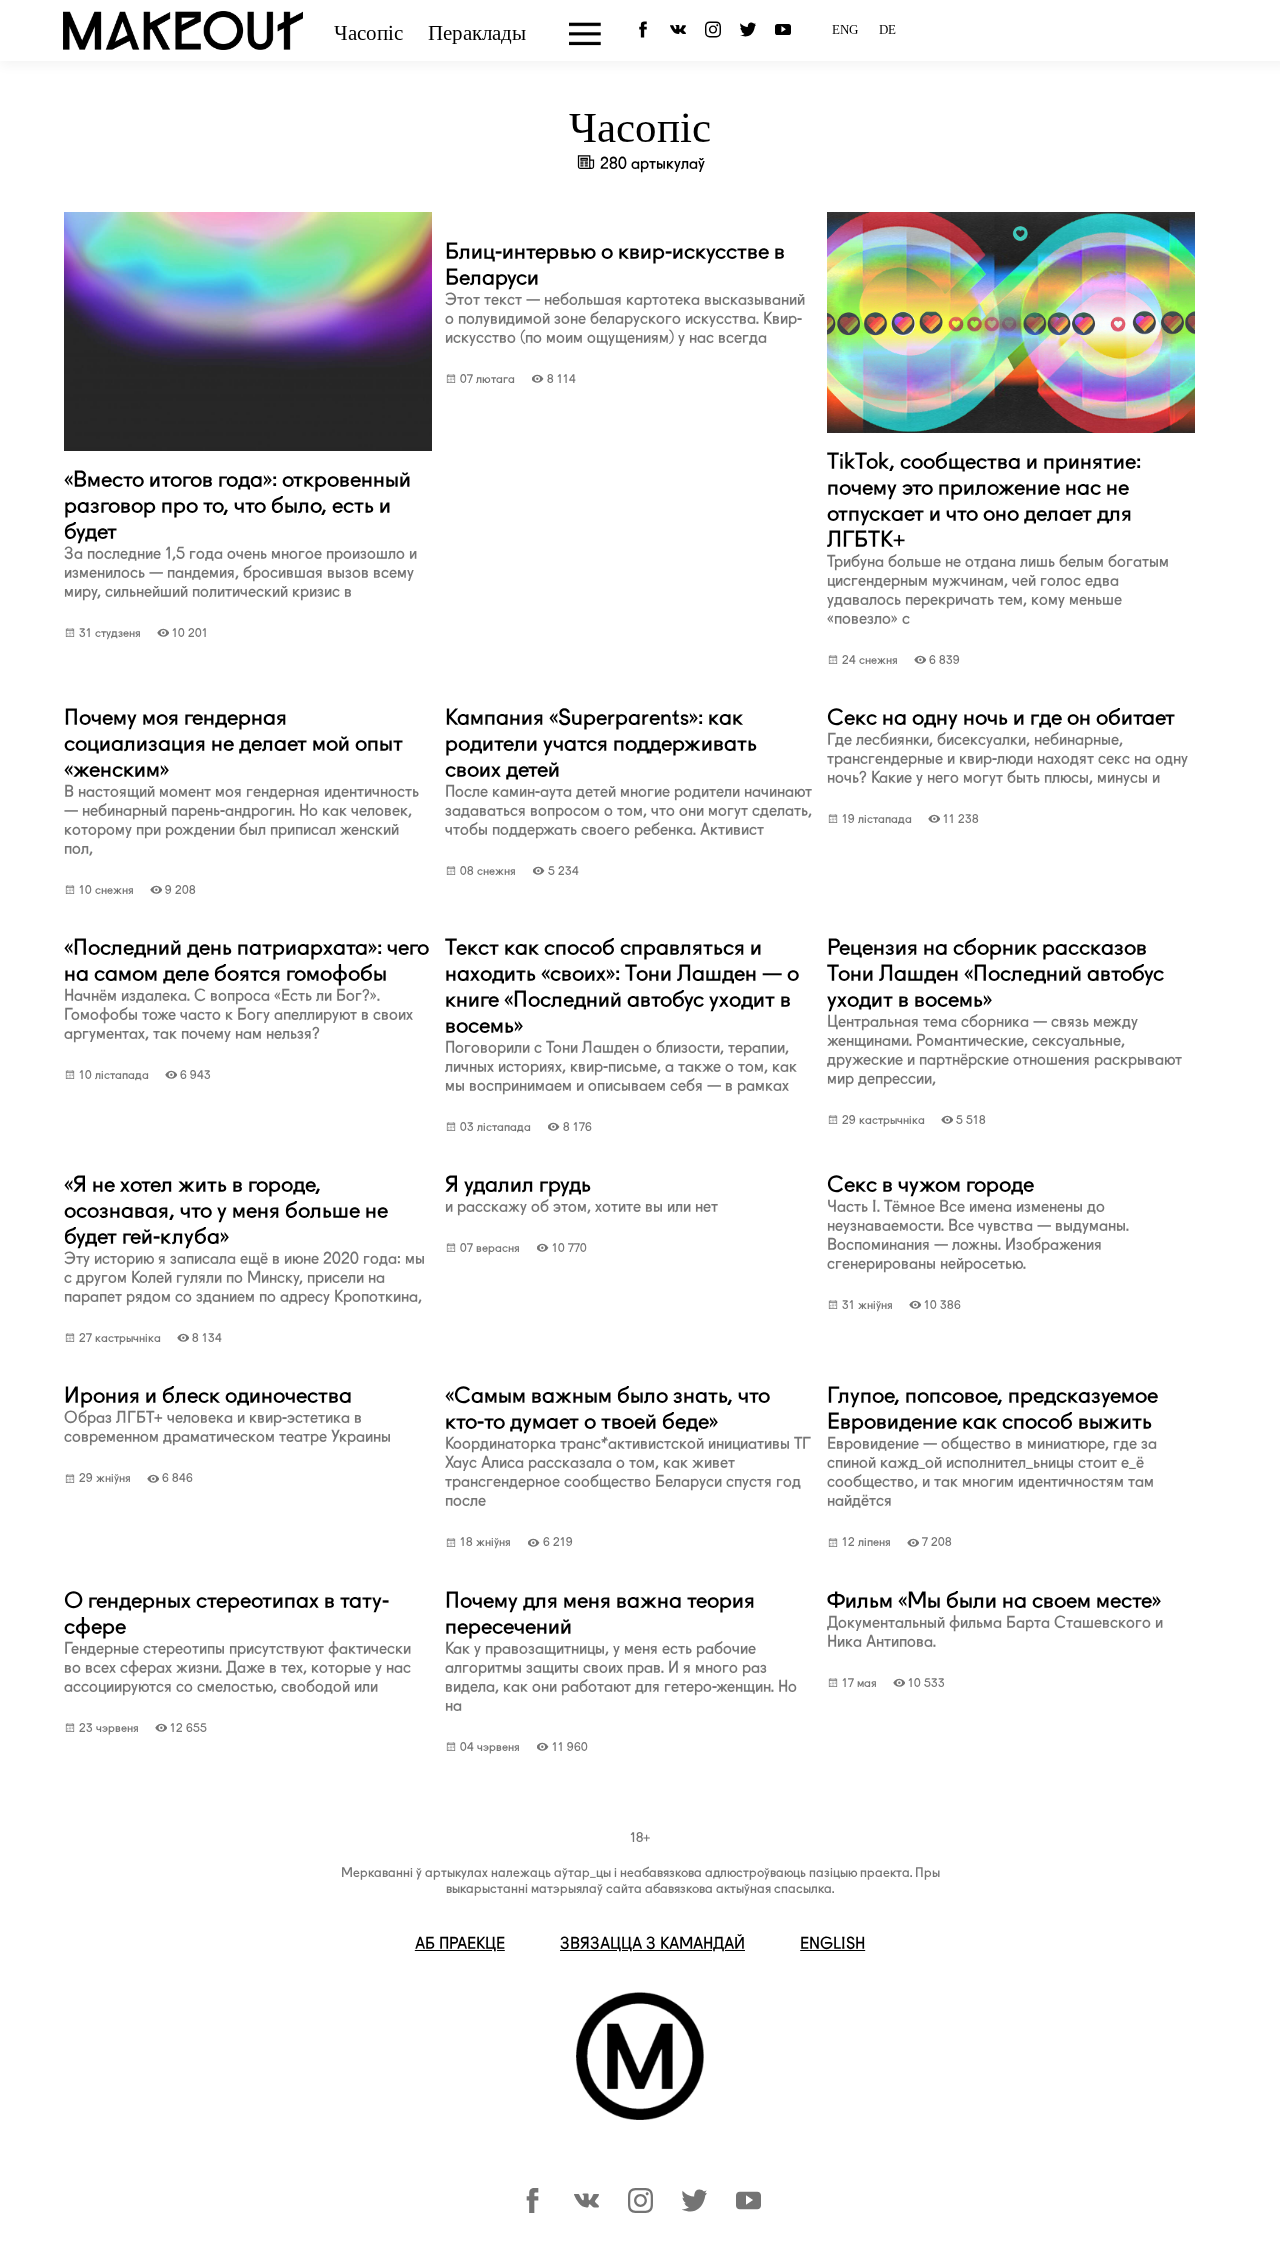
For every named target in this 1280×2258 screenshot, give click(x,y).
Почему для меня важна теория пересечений (621, 1651)
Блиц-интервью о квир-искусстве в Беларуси (625, 292)
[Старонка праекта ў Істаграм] (640, 2207)
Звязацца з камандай (652, 1943)
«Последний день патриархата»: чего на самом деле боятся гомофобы (246, 988)
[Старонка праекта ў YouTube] (786, 29)
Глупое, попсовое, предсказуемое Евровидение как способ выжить (992, 1446)
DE (887, 29)
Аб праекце (460, 1943)
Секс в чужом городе (978, 1222)
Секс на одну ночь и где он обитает (1007, 745)
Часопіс (368, 33)
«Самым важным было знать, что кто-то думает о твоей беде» (628, 1446)
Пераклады (477, 33)
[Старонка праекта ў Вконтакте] (681, 29)
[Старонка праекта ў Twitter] (751, 29)
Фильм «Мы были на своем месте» (995, 1619)
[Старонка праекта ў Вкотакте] (586, 2207)
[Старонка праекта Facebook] (646, 29)
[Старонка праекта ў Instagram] (716, 29)
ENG (845, 29)
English (832, 1943)
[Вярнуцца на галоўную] (183, 43)
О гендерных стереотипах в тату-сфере (237, 1641)
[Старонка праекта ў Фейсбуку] (532, 2207)
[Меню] (585, 34)
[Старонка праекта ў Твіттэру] (694, 2207)
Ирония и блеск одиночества (227, 1414)
